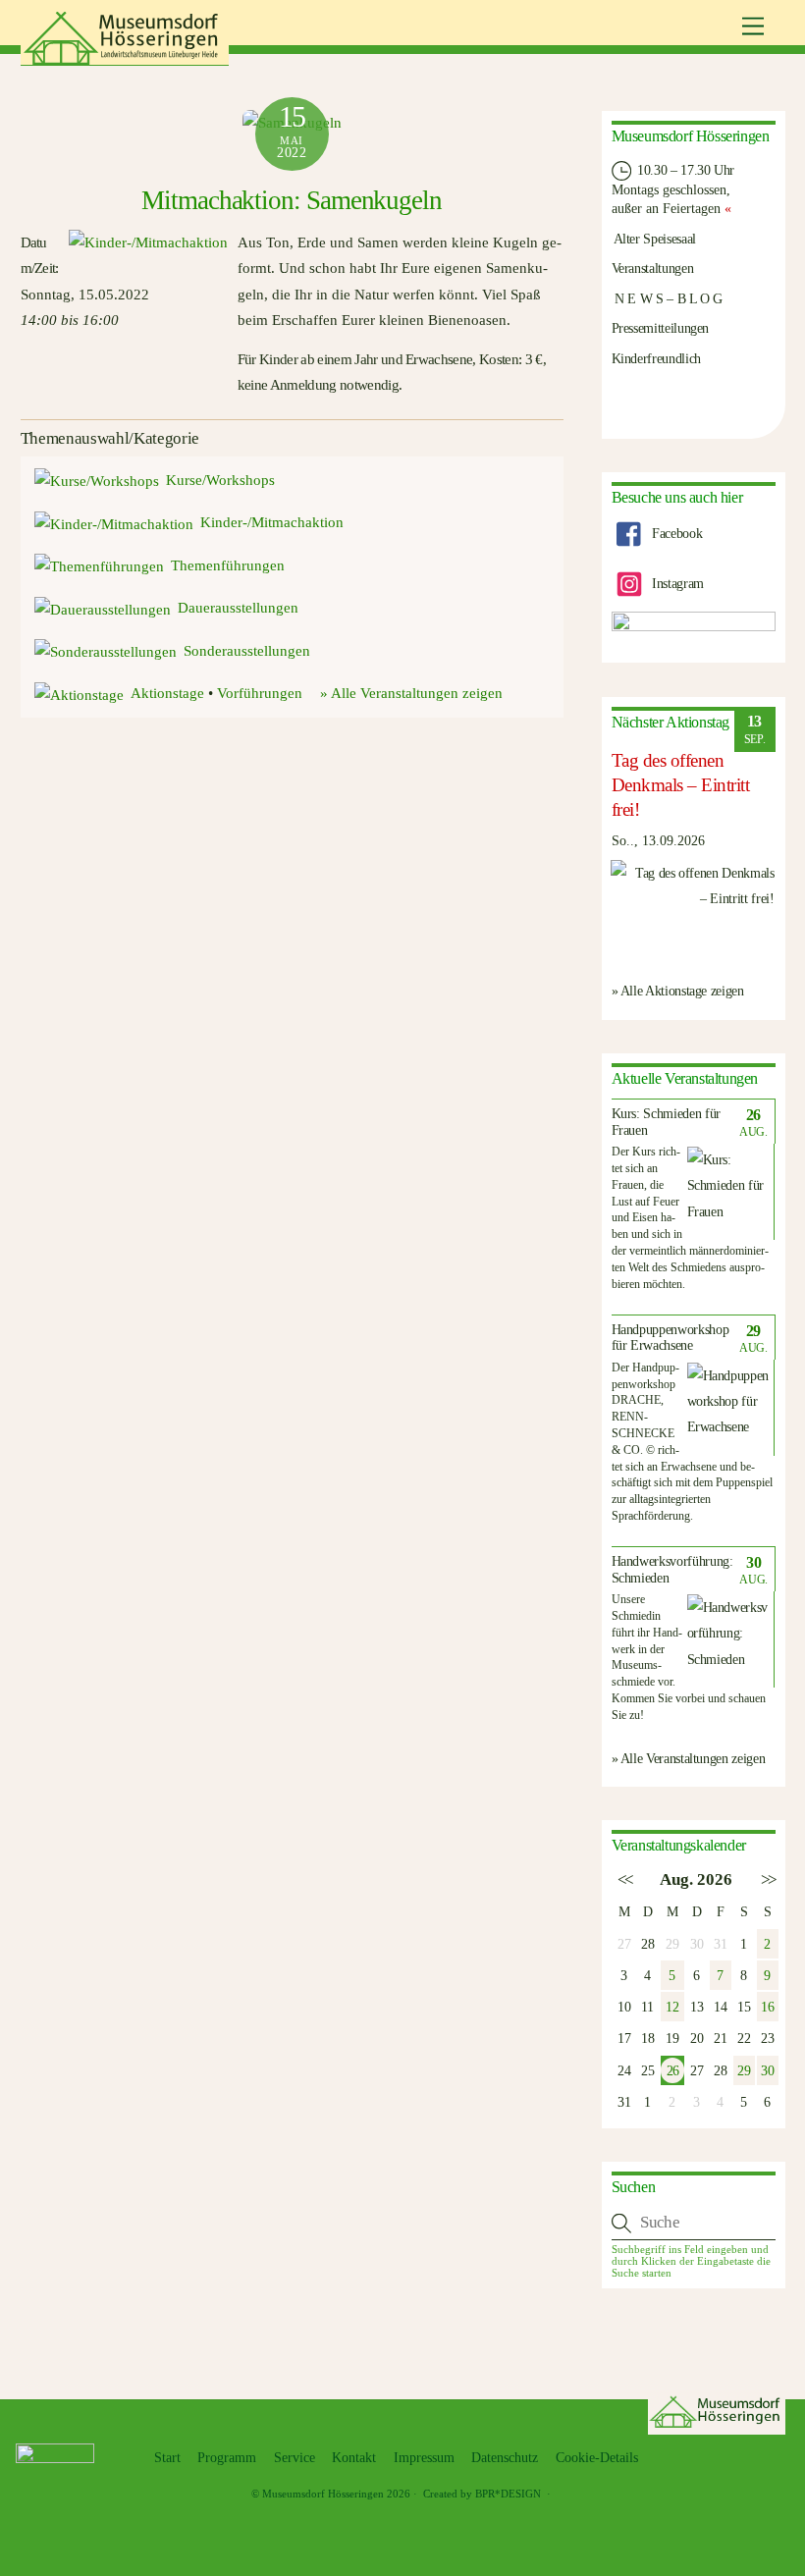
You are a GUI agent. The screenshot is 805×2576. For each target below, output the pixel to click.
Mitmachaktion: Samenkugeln (292, 200)
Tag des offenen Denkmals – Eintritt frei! (681, 785)
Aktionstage (167, 693)
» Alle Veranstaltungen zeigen (411, 693)
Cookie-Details (597, 2458)
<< (624, 1879)
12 (672, 2007)
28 (647, 1944)
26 (672, 2070)
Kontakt (354, 2458)
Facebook (675, 533)
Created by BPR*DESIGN (482, 2494)
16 (767, 2007)
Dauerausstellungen (238, 608)
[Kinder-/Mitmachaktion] (145, 242)
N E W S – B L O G (668, 298)
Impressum (424, 2458)
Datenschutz (505, 2458)
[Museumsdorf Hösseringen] (125, 58)
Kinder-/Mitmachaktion (272, 522)
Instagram (675, 583)
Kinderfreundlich (656, 358)
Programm (227, 2458)
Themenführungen (228, 565)
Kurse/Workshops (220, 480)
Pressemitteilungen (661, 328)
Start (167, 2458)
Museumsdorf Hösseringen (323, 2494)
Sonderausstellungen (247, 651)
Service (295, 2458)
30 (767, 2070)
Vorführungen (260, 693)
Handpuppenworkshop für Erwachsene (671, 1338)
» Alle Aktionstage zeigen (678, 991)
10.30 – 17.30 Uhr (685, 170)
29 (744, 2070)
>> (767, 1879)
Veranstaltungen (653, 268)
